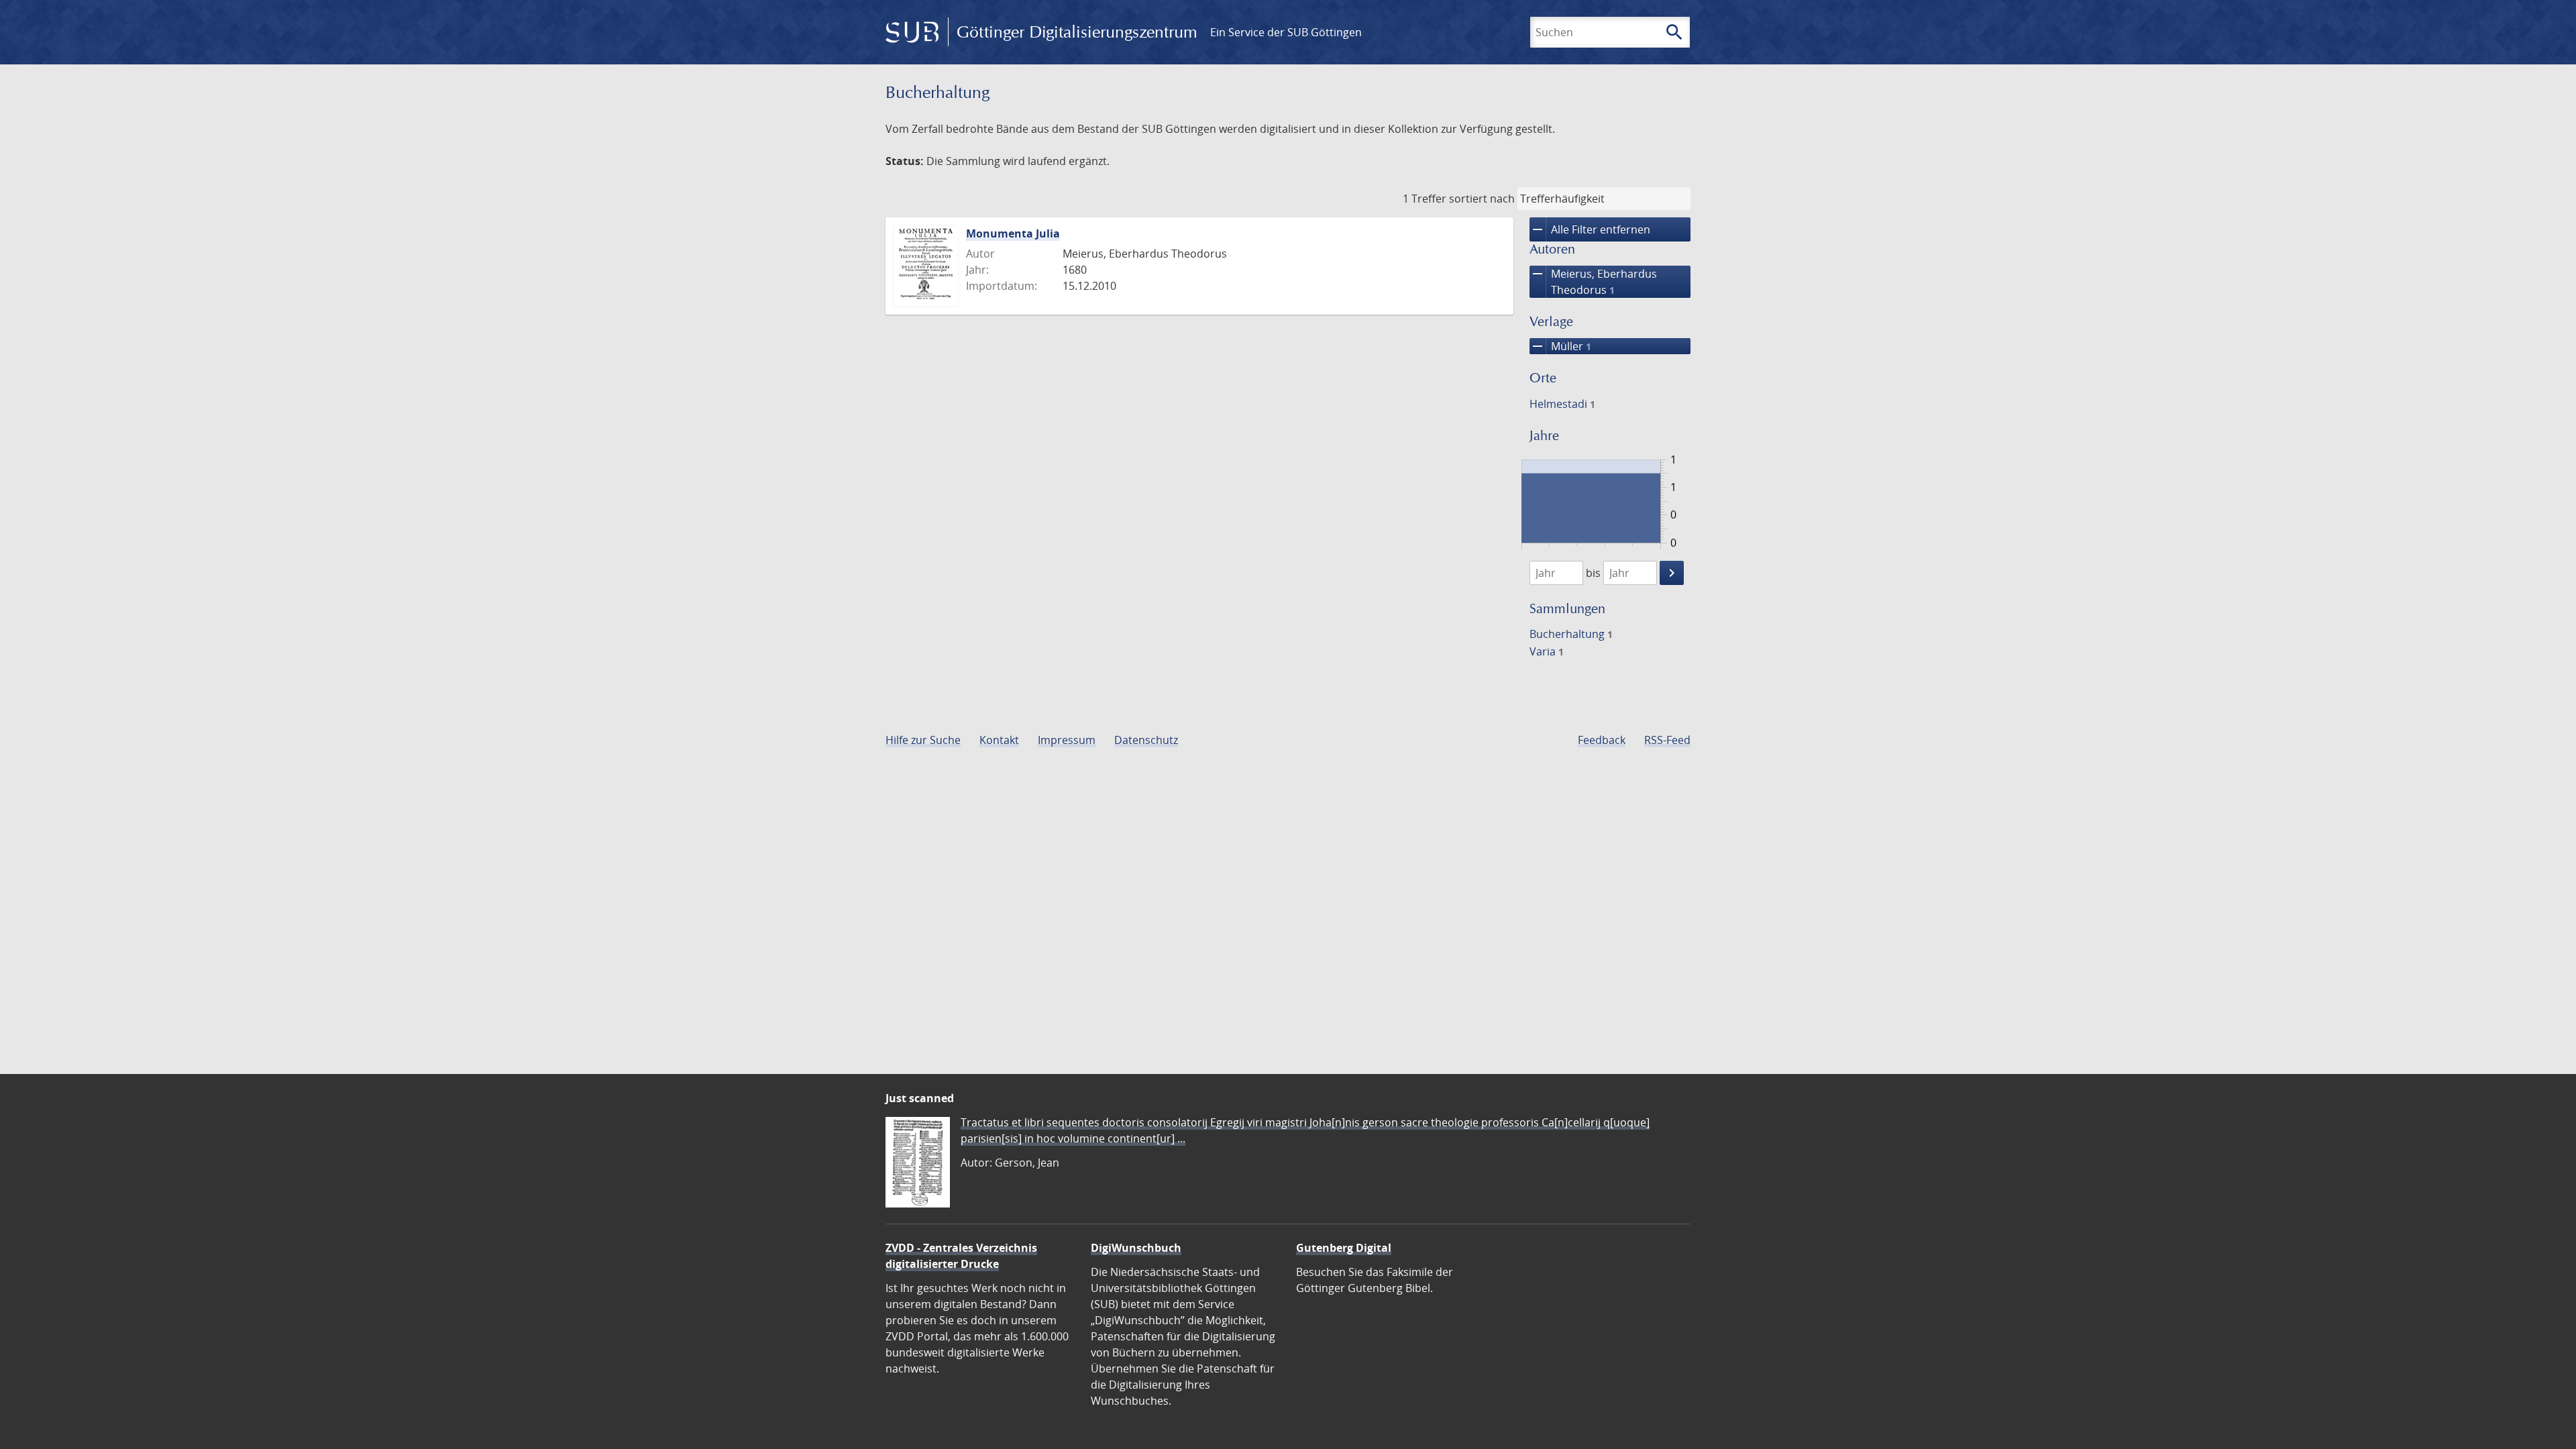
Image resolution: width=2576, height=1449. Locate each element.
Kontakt (999, 740)
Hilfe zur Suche (923, 740)
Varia (1547, 651)
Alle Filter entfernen (1590, 229)
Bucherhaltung (1571, 634)
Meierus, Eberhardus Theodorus (1593, 281)
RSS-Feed (1667, 740)
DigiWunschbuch (1136, 1248)
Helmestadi (1562, 404)
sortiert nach (1482, 199)
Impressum (1067, 740)
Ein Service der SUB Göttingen (1286, 32)
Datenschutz (1146, 740)
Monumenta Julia (1013, 233)
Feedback (1602, 740)
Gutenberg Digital (1344, 1248)
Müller (1560, 346)
